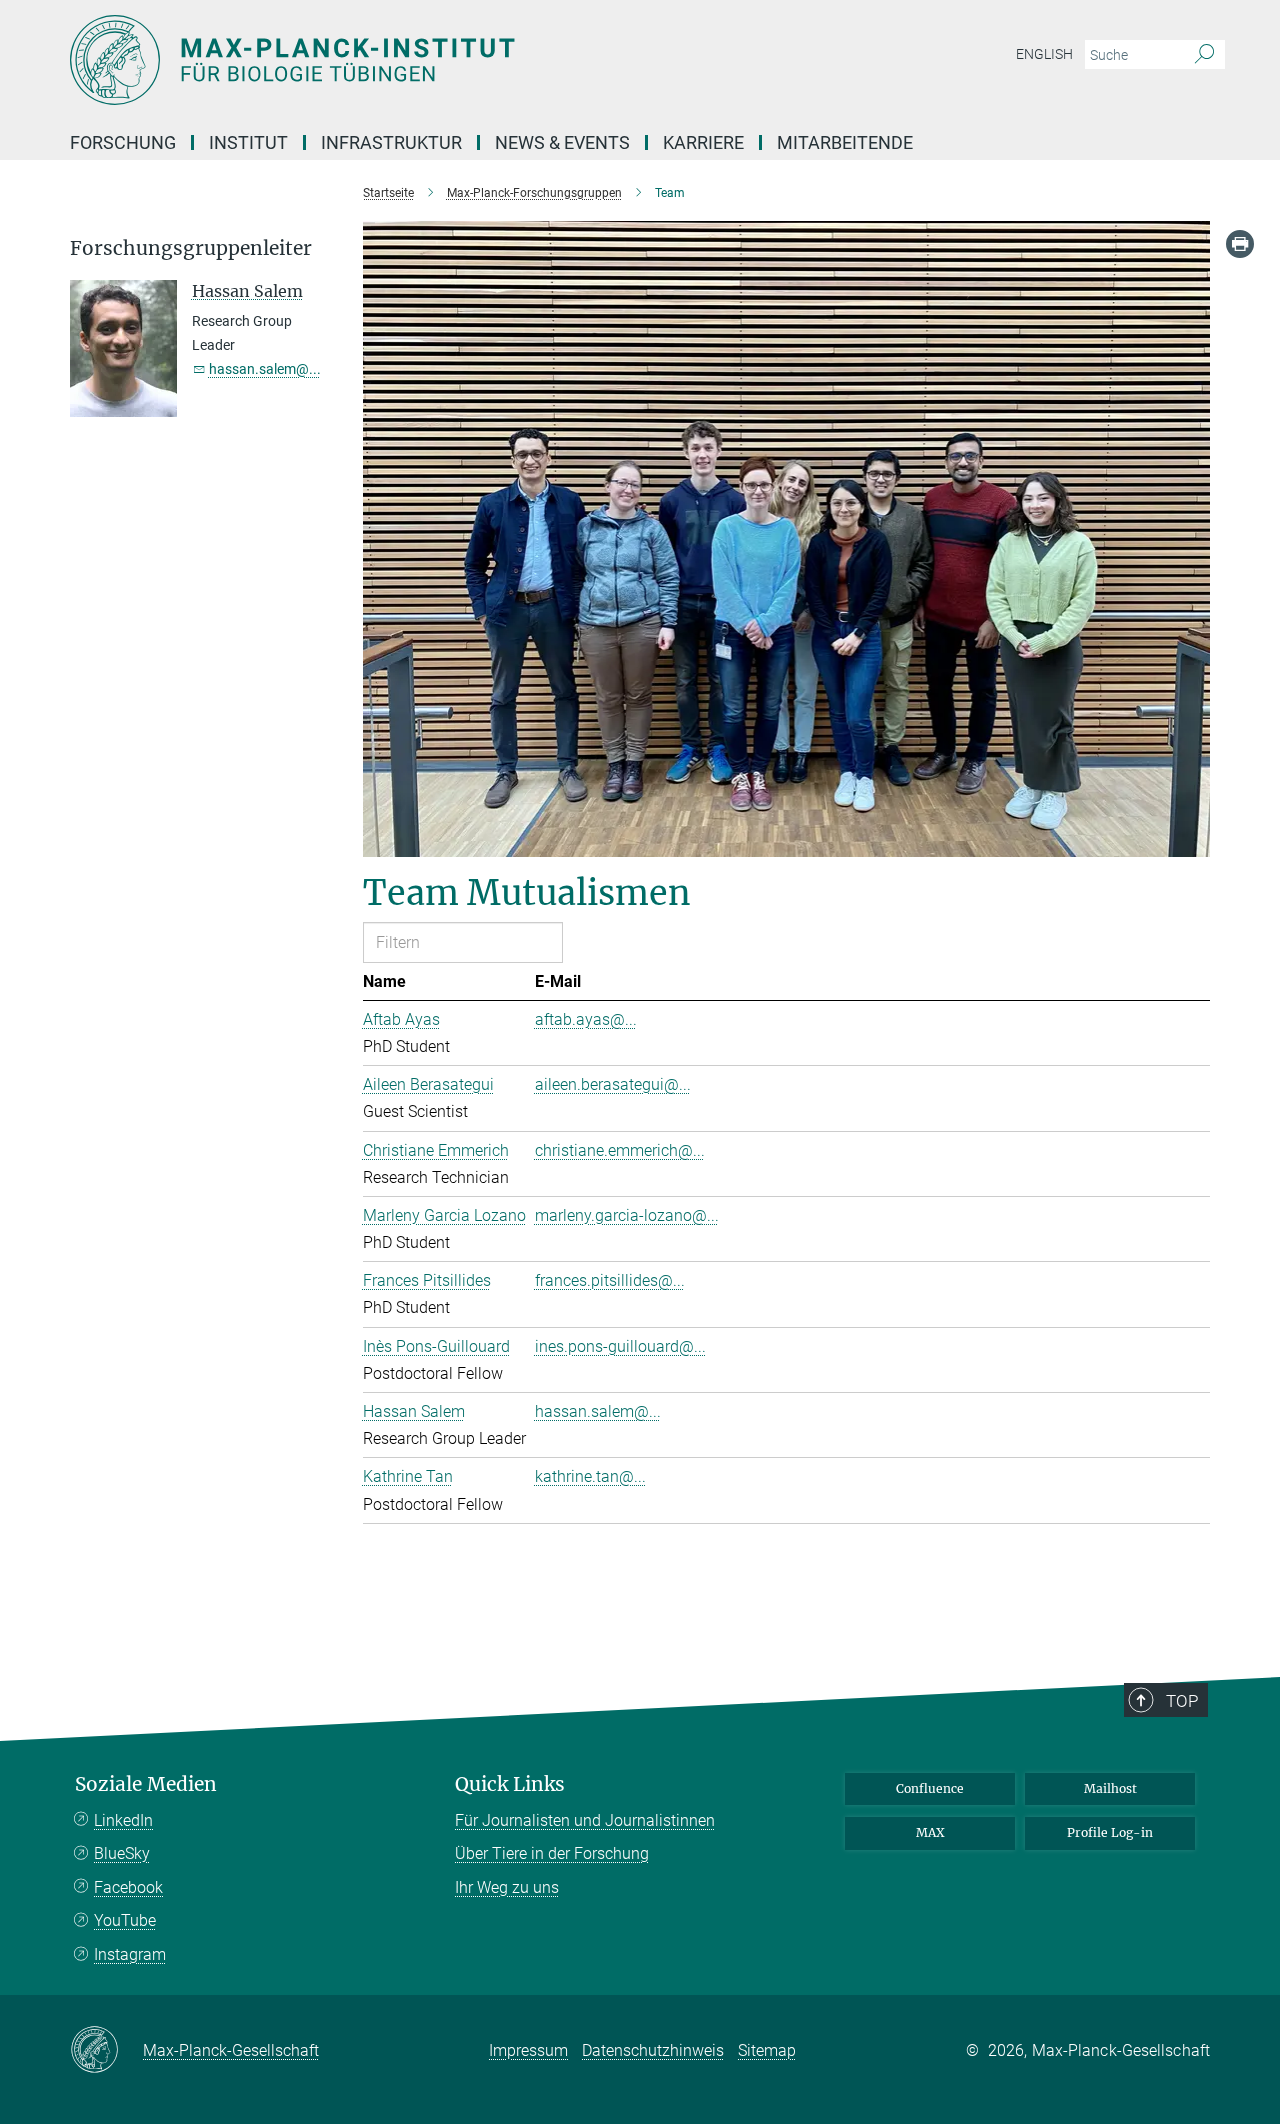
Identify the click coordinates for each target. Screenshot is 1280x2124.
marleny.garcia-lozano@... (627, 1215)
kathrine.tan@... (590, 1476)
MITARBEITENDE (845, 142)
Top (1182, 1701)
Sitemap (767, 2050)
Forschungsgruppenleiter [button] (191, 248)
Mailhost (1110, 1788)
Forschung (123, 142)
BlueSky (122, 1853)
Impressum (528, 2050)
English (1044, 54)
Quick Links (510, 1784)
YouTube (125, 1920)
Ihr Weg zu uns (507, 1887)
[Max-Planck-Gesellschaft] (106, 2051)
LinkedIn (123, 1820)
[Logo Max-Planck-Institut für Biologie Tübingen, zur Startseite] (445, 60)
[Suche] (1204, 55)
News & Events (562, 142)
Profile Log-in (1110, 1832)
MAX (930, 1832)
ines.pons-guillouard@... (620, 1346)
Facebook (128, 1887)
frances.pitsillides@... (610, 1280)
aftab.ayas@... (586, 1019)
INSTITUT (248, 142)
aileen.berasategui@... (613, 1084)
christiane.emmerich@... (620, 1150)
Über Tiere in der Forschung (552, 1853)
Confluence (930, 1788)
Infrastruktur (391, 142)
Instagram (130, 1954)
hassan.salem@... (598, 1411)
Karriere (703, 142)
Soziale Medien (146, 1784)
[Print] (1240, 244)
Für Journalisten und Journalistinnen (585, 1820)
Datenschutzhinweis (653, 2050)
